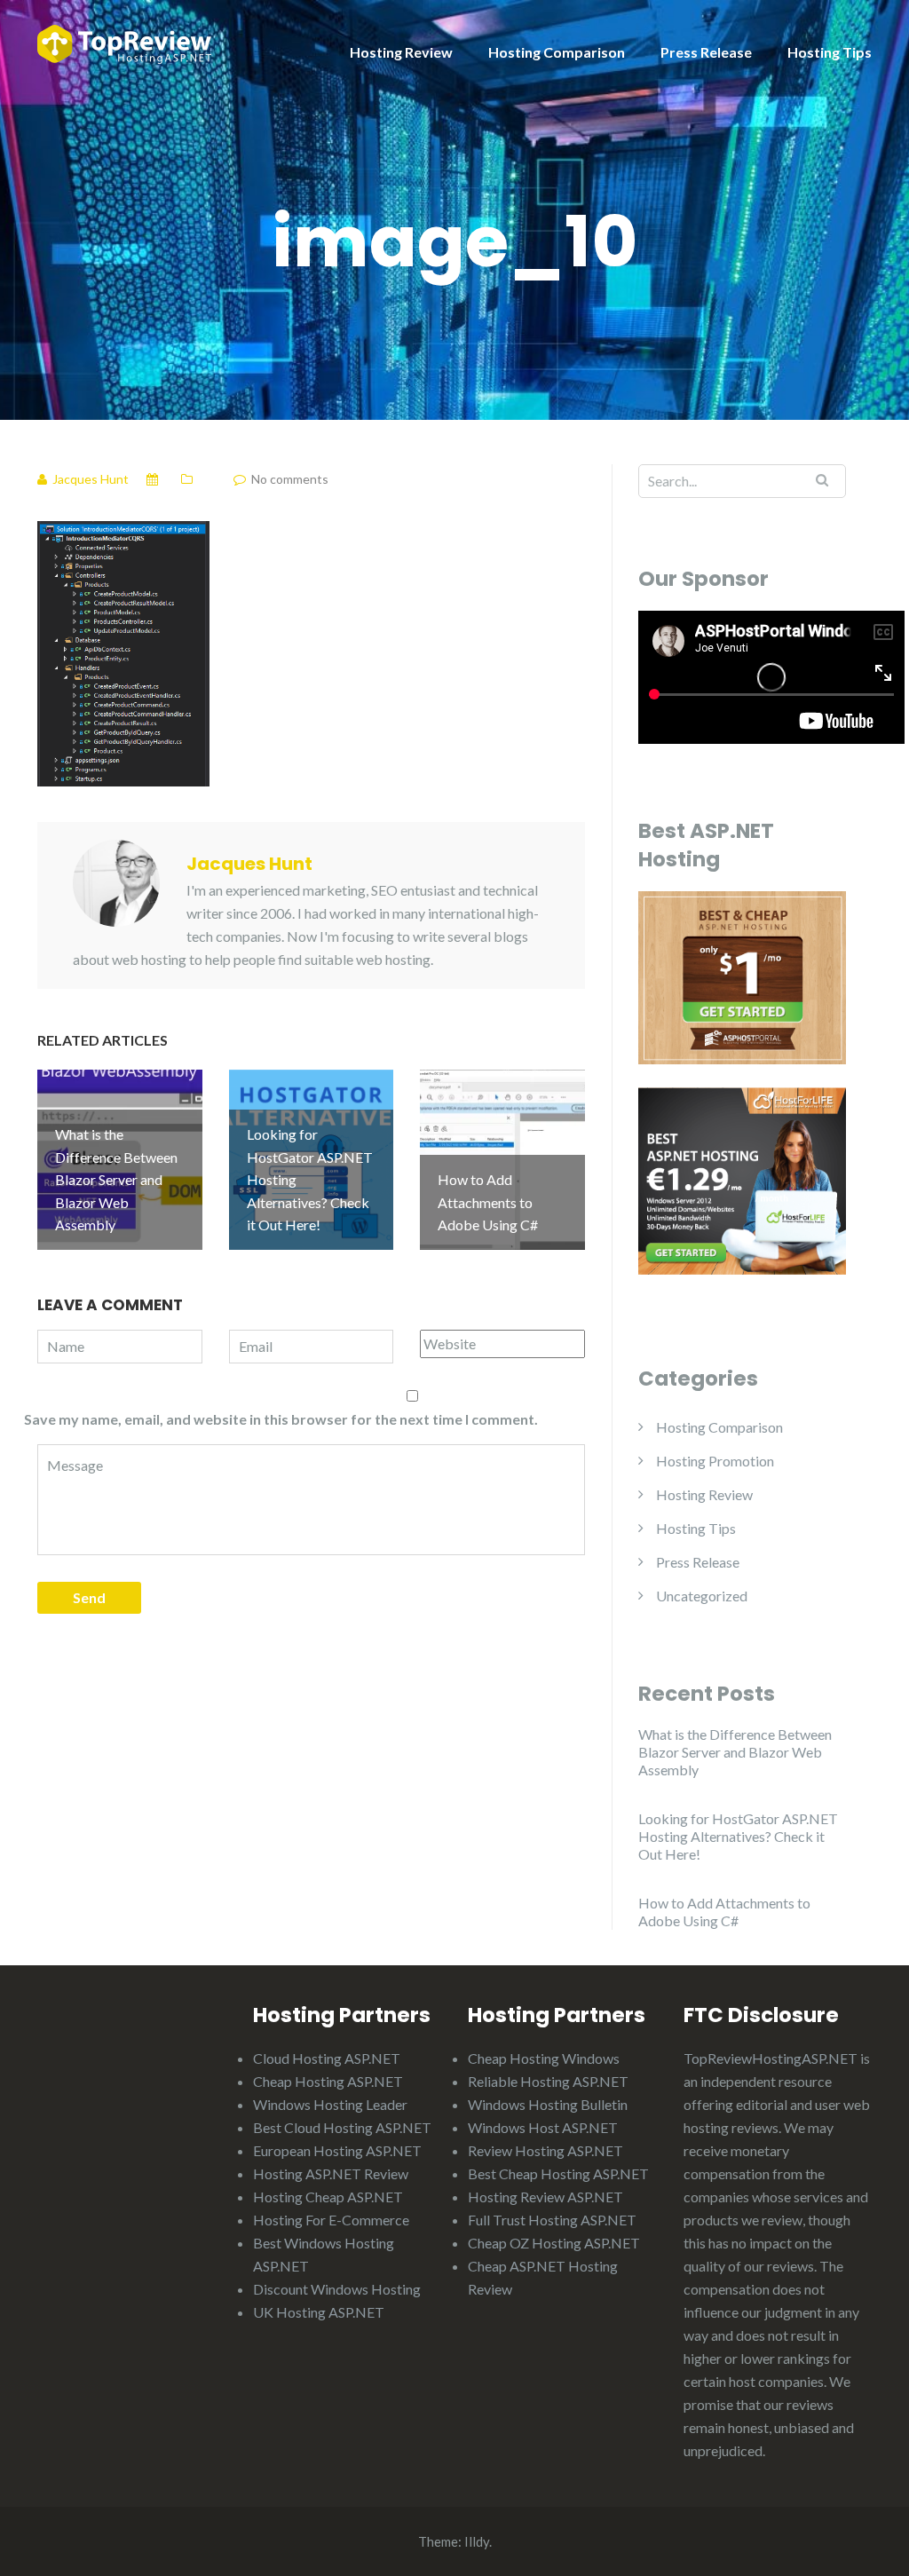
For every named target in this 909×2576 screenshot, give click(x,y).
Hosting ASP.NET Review (331, 2173)
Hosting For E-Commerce (331, 2220)
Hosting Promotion (715, 1461)
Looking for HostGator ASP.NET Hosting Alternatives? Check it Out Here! (738, 1836)
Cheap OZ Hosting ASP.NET (554, 2243)
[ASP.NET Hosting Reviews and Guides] (124, 42)
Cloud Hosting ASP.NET (327, 2058)
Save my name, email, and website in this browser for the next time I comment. (281, 1419)
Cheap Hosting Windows (544, 2058)
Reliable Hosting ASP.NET (548, 2081)
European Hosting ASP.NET (337, 2150)
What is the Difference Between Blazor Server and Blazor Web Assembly (735, 1752)
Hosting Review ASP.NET (545, 2197)
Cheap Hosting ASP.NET (328, 2081)
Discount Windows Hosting (337, 2289)
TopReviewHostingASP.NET (771, 2058)
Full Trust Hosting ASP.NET (552, 2220)
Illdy (477, 2541)
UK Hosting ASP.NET (319, 2312)
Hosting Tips (830, 52)
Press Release (706, 52)
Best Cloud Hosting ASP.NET (342, 2127)
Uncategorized (702, 1596)
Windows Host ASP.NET (543, 2127)
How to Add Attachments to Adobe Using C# (724, 1912)
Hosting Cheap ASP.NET (328, 2197)
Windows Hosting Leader (330, 2104)
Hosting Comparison (557, 52)
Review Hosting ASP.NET (545, 2150)
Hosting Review (401, 52)
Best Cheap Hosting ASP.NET (558, 2173)
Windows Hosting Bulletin (548, 2104)
